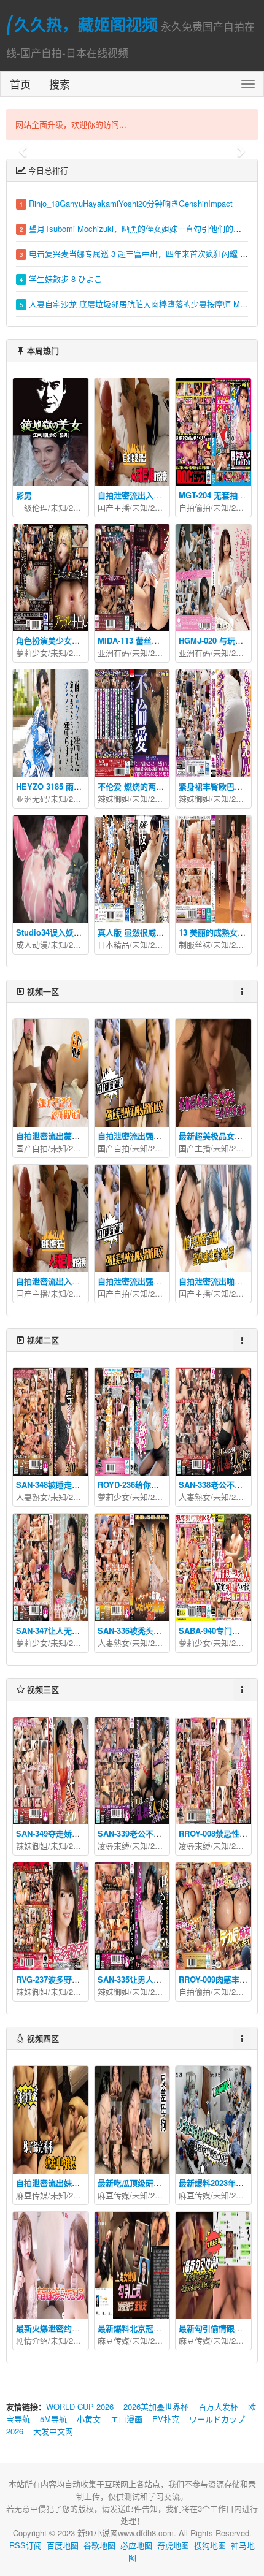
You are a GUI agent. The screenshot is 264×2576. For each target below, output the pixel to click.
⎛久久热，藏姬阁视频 (82, 24)
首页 (20, 84)
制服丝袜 (195, 944)
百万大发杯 (218, 2406)
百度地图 (63, 2545)
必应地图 (136, 2545)
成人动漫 (32, 944)
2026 (77, 507)
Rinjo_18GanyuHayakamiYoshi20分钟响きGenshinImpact (131, 203)
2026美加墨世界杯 (156, 2406)
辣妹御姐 (114, 798)
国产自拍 (32, 1148)
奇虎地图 (173, 2545)
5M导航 (53, 2419)
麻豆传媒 (32, 2195)
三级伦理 (32, 507)
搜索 (60, 84)
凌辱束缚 (114, 1846)
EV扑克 (166, 2419)
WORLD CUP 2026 (80, 2406)
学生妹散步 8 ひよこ (65, 279)
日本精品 (114, 944)
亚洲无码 (32, 798)
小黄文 (89, 2419)
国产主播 (114, 507)
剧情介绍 (32, 2340)
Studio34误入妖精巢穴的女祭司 (73, 932)
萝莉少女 (32, 653)
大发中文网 (53, 2431)
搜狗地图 (210, 2545)
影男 (24, 495)
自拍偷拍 (195, 507)
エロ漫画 (126, 2419)
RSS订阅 (25, 2545)
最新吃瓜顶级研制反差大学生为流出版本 (169, 2183)
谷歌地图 (99, 2545)
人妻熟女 (32, 1497)
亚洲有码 (114, 653)
